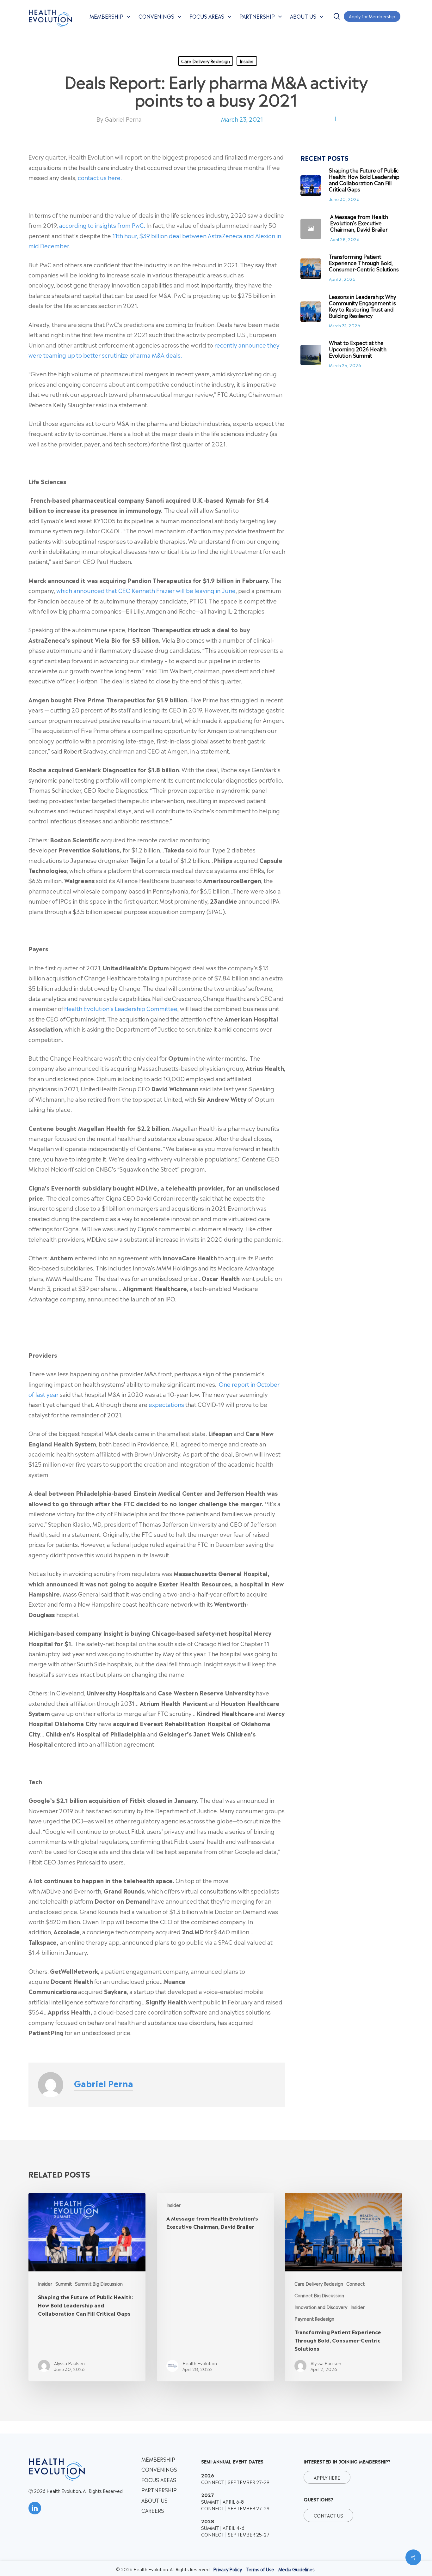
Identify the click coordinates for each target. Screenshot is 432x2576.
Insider (247, 61)
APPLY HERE (327, 2477)
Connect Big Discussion (319, 2295)
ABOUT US (154, 2500)
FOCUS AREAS (159, 2480)
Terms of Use (260, 2569)
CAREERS (153, 2510)
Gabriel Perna (123, 119)
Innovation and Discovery (321, 2307)
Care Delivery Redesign (206, 61)
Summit (64, 2283)
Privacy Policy (228, 2569)
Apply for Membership (372, 16)
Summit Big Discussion (99, 2283)
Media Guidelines (296, 2569)
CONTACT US (328, 2515)
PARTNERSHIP (159, 2490)
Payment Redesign (314, 2318)
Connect (355, 2283)
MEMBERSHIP (158, 2459)
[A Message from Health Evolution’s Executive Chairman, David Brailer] (215, 2287)
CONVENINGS (159, 2469)
